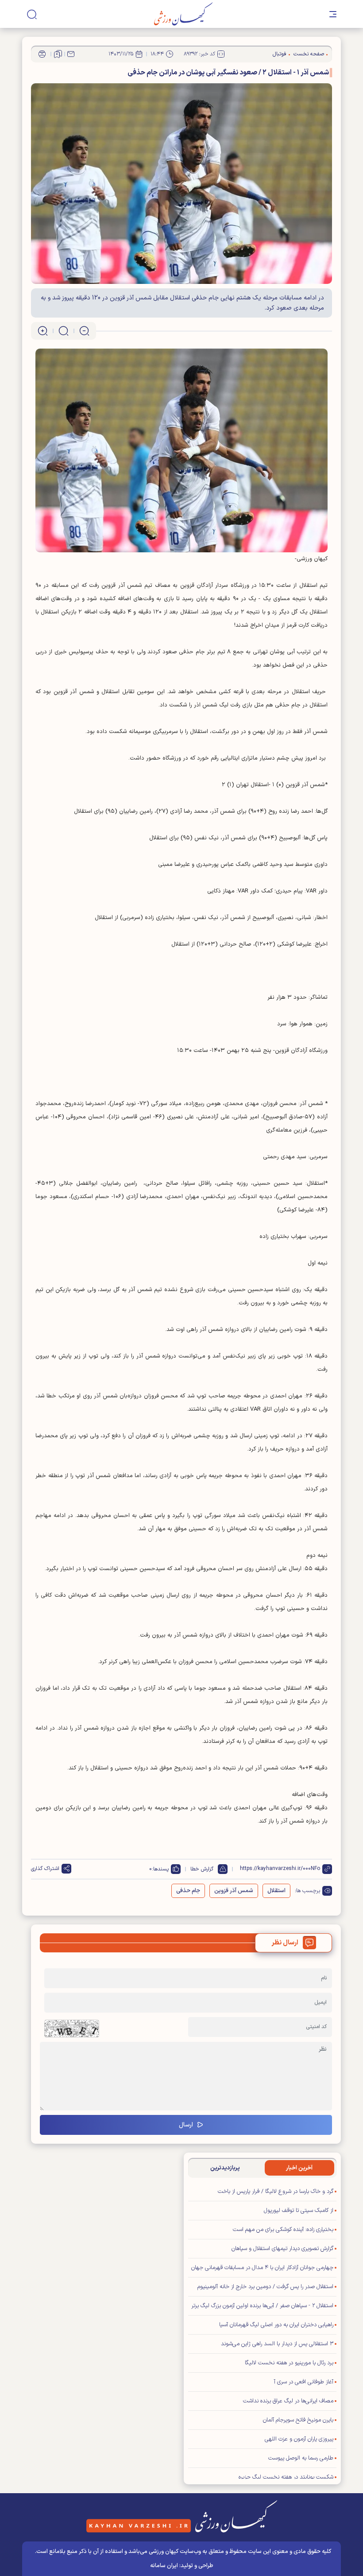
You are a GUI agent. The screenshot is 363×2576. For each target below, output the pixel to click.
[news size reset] (64, 331)
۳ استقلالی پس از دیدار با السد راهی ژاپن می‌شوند (277, 2344)
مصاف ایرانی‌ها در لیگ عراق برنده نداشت (288, 2401)
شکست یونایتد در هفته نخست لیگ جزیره (286, 2477)
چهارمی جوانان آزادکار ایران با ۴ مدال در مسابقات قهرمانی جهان (262, 2268)
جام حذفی (188, 1891)
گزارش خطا (202, 1869)
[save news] (58, 54)
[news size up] (43, 331)
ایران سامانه (164, 2566)
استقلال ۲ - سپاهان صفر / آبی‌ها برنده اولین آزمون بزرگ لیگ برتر (262, 2306)
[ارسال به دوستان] (71, 54)
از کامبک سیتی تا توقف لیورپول (299, 2211)
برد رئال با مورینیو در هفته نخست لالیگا (289, 2363)
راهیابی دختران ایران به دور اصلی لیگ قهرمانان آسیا (276, 2325)
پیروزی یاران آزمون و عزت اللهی (299, 2439)
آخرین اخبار (299, 2168)
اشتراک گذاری (45, 1869)
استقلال (276, 1891)
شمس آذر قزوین (234, 1891)
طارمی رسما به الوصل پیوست (301, 2458)
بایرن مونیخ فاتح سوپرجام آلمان (298, 2420)
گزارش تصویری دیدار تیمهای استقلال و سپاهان (282, 2249)
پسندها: (160, 1869)
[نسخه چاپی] (42, 54)
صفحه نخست (309, 54)
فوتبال (280, 54)
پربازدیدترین (225, 2168)
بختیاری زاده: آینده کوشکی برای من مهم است (283, 2230)
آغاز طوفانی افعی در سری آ (304, 2382)
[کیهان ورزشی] (183, 14)
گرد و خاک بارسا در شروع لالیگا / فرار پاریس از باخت (276, 2192)
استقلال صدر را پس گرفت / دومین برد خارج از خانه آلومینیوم (265, 2287)
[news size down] (84, 331)
